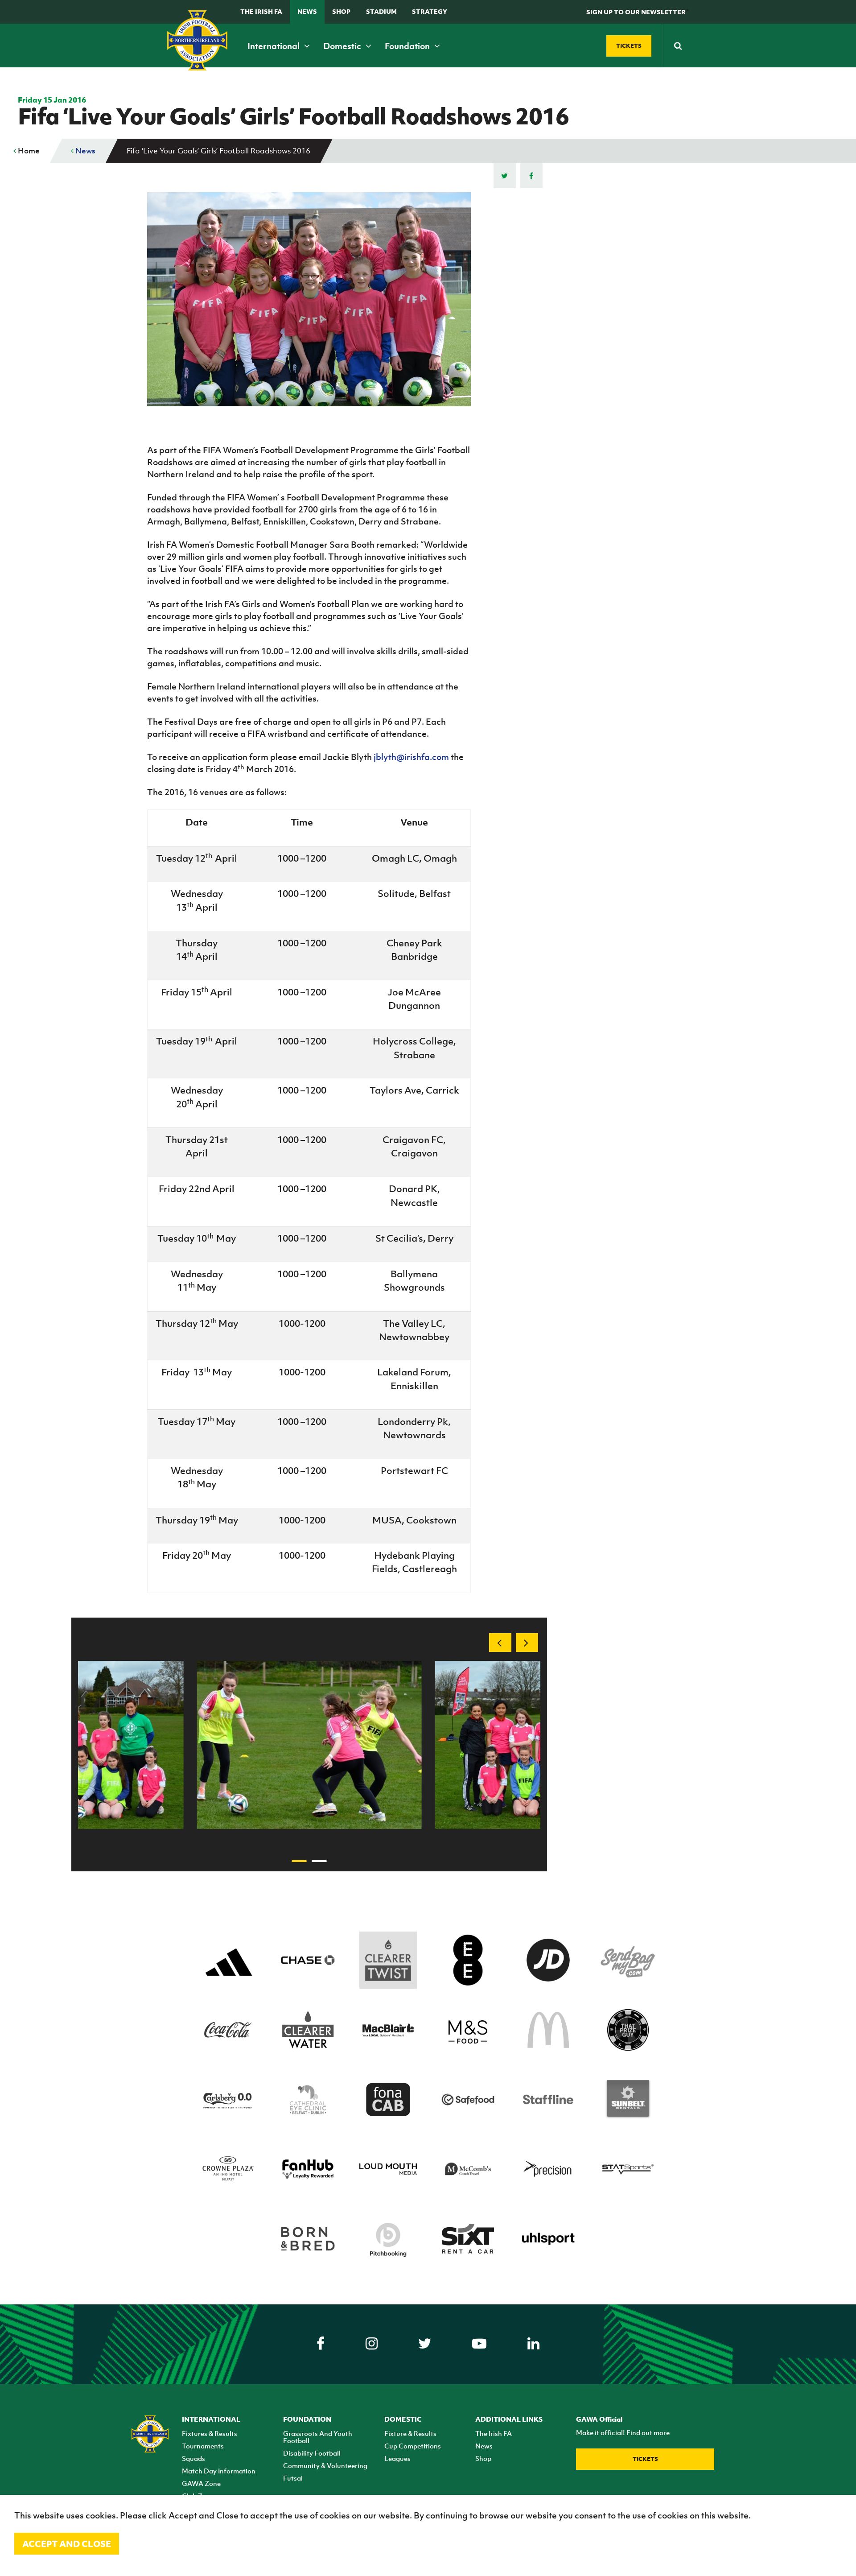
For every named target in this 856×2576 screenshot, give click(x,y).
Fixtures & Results (210, 2433)
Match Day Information (219, 2471)
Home (28, 151)
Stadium (381, 11)
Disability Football (312, 2453)
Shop (341, 11)
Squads (193, 2458)
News (307, 11)
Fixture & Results (410, 2433)
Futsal (293, 2478)
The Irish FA (261, 11)
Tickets (645, 2459)
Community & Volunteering (325, 2465)
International (274, 46)
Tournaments (203, 2446)
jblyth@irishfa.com (411, 757)
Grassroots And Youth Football (318, 2437)
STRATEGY (430, 11)
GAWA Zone (201, 2483)
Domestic (343, 46)
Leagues (397, 2458)
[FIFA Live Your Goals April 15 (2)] (309, 1745)
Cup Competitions (413, 2446)
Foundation (408, 46)
